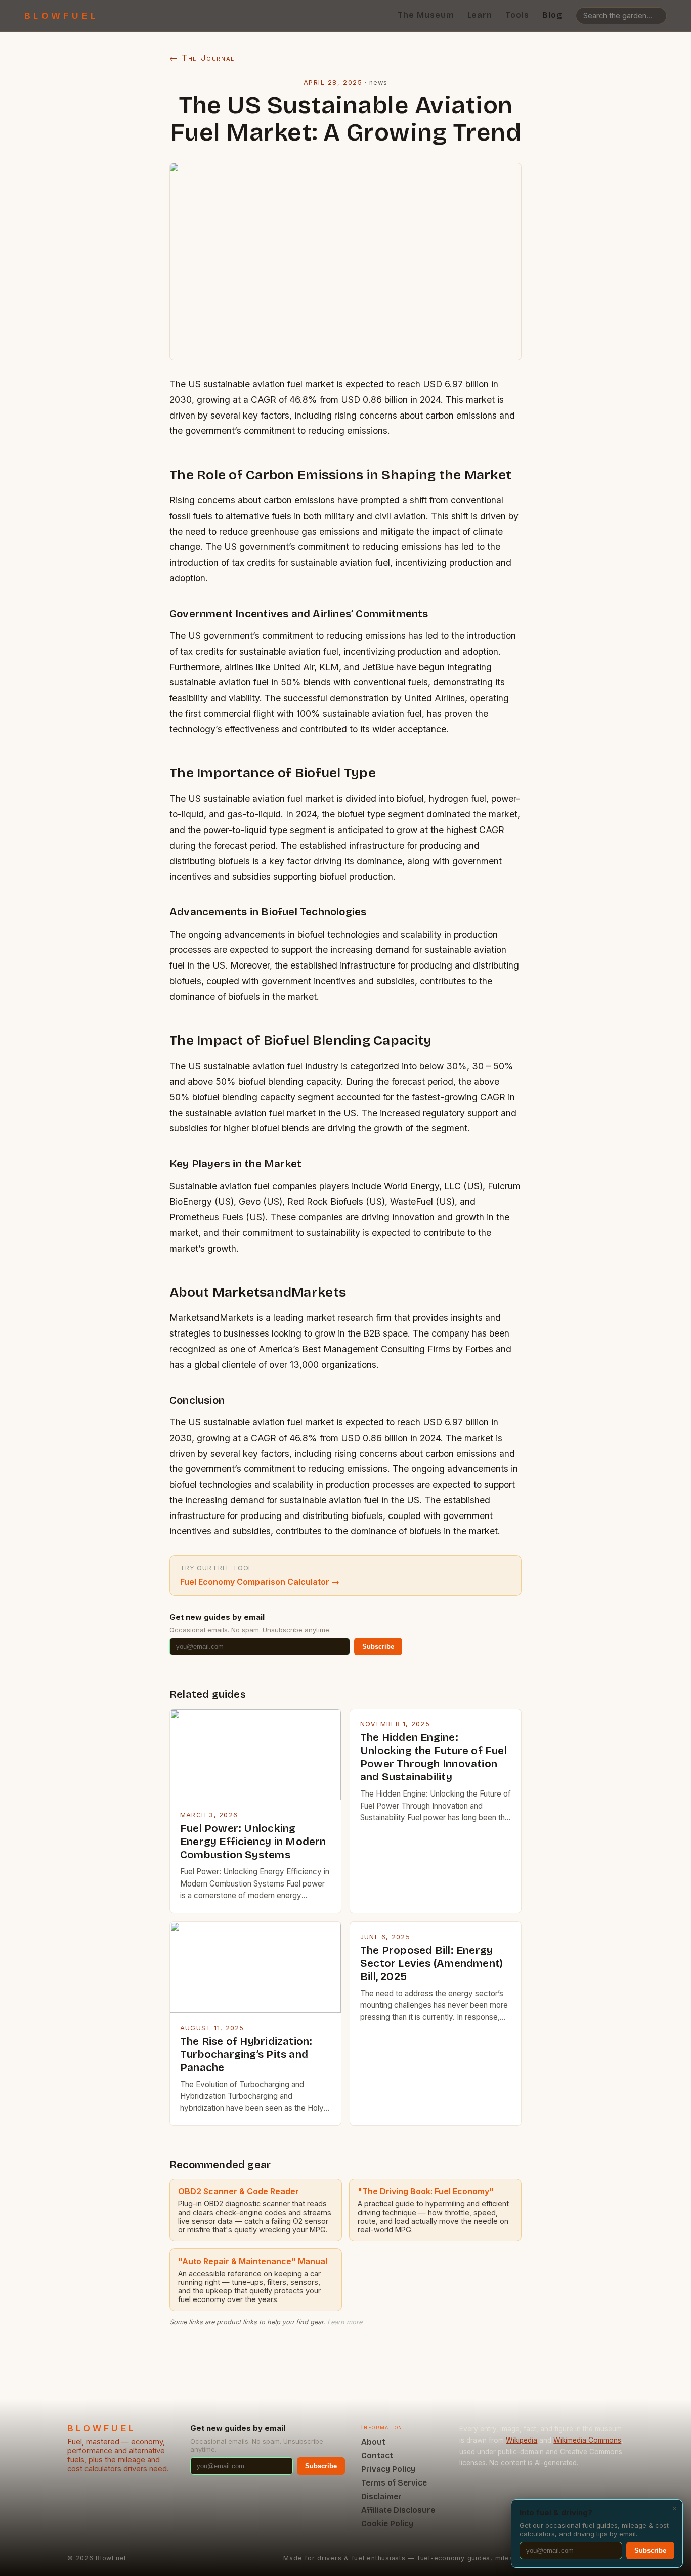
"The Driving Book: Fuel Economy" (426, 2191)
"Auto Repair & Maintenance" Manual (253, 2261)
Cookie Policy (387, 2524)
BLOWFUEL (61, 16)
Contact (377, 2455)
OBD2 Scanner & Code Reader (239, 2191)
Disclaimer (381, 2496)
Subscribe (378, 1647)
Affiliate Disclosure (398, 2510)
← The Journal (202, 58)
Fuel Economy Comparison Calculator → (260, 1582)
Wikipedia (522, 2440)
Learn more (345, 2322)
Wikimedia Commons (587, 2440)
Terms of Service (394, 2483)
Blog (552, 15)
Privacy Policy (388, 2469)
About (373, 2442)
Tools (517, 15)
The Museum (426, 15)
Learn (480, 15)
